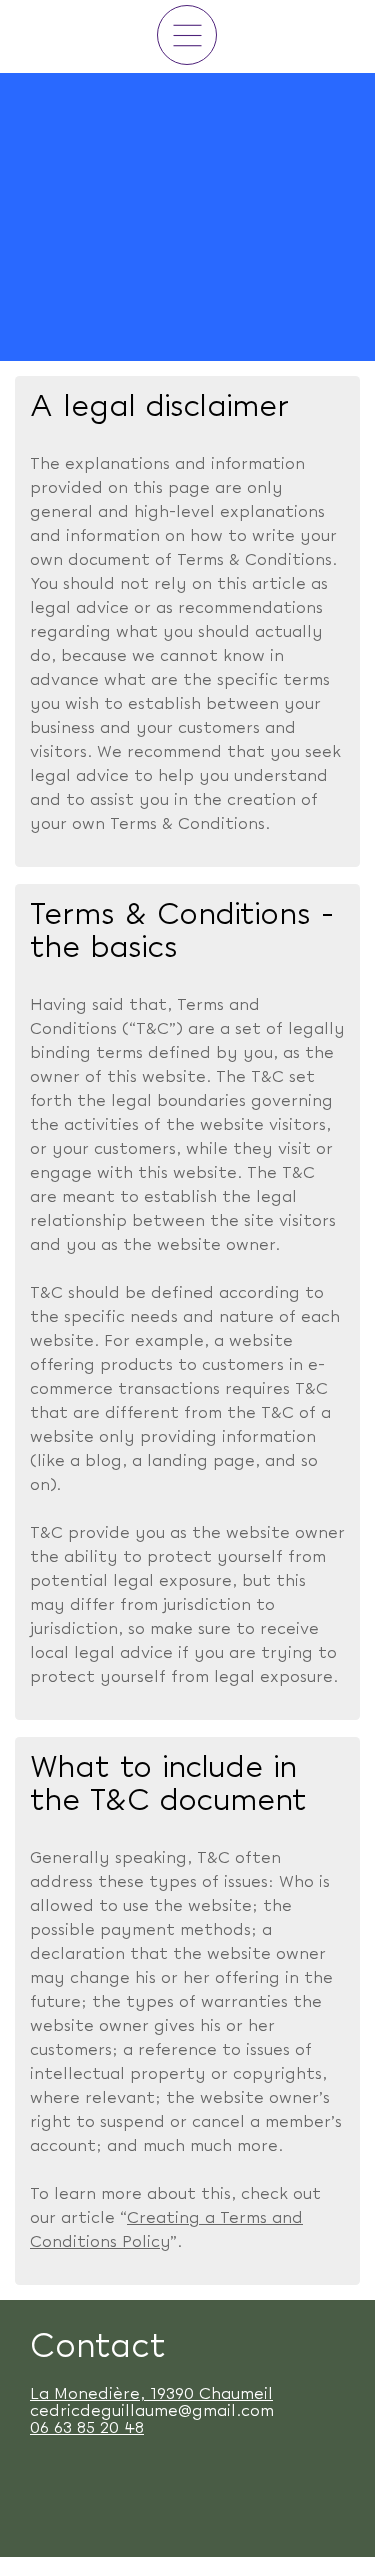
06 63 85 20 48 (87, 2428)
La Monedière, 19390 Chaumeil (151, 2394)
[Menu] (187, 35)
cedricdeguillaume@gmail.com (152, 2411)
